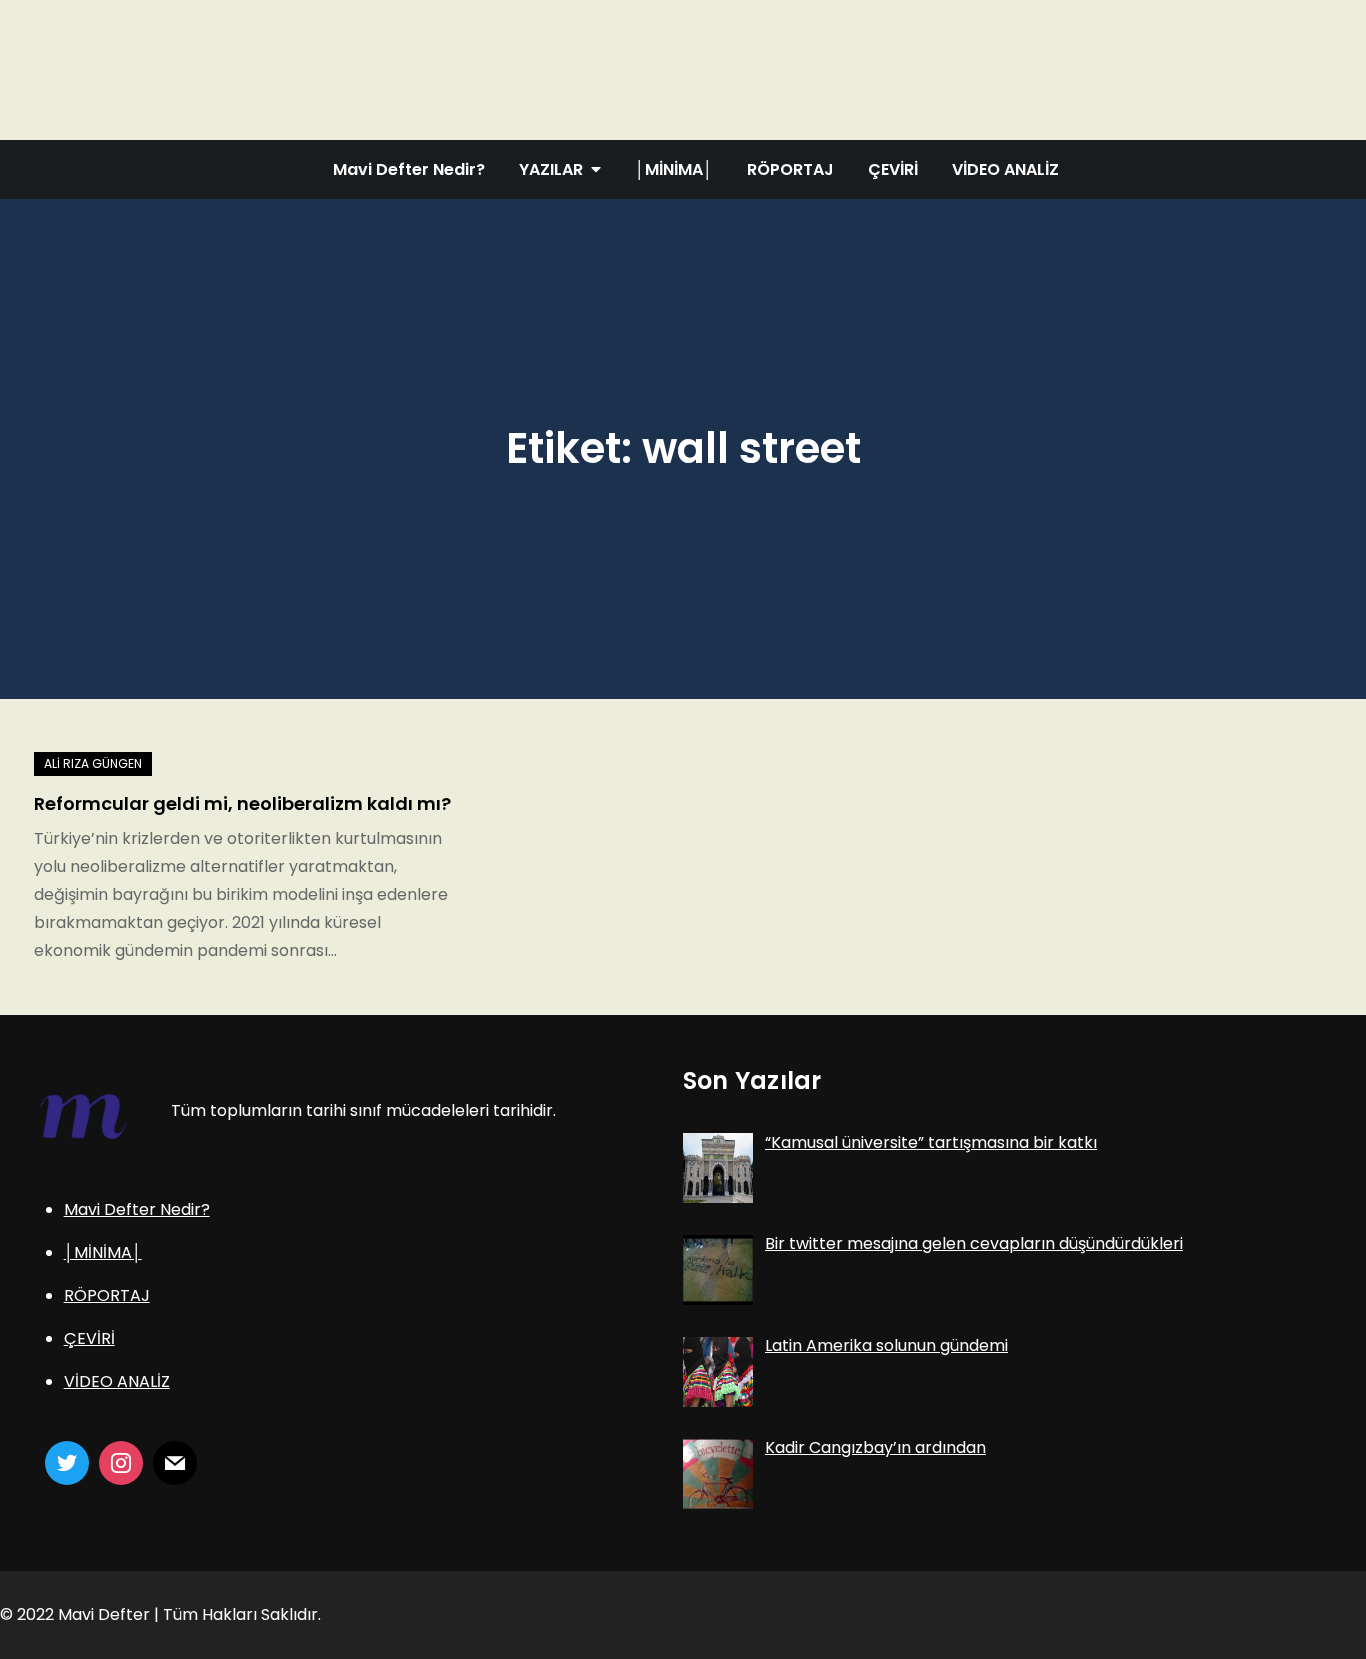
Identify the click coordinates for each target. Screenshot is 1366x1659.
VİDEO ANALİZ (1005, 169)
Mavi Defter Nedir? (409, 169)
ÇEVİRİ (893, 169)
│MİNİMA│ (674, 169)
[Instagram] (121, 1463)
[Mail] (175, 1463)
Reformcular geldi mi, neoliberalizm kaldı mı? (242, 803)
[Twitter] (67, 1463)
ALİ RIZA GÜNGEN (93, 763)
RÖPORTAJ (790, 169)
